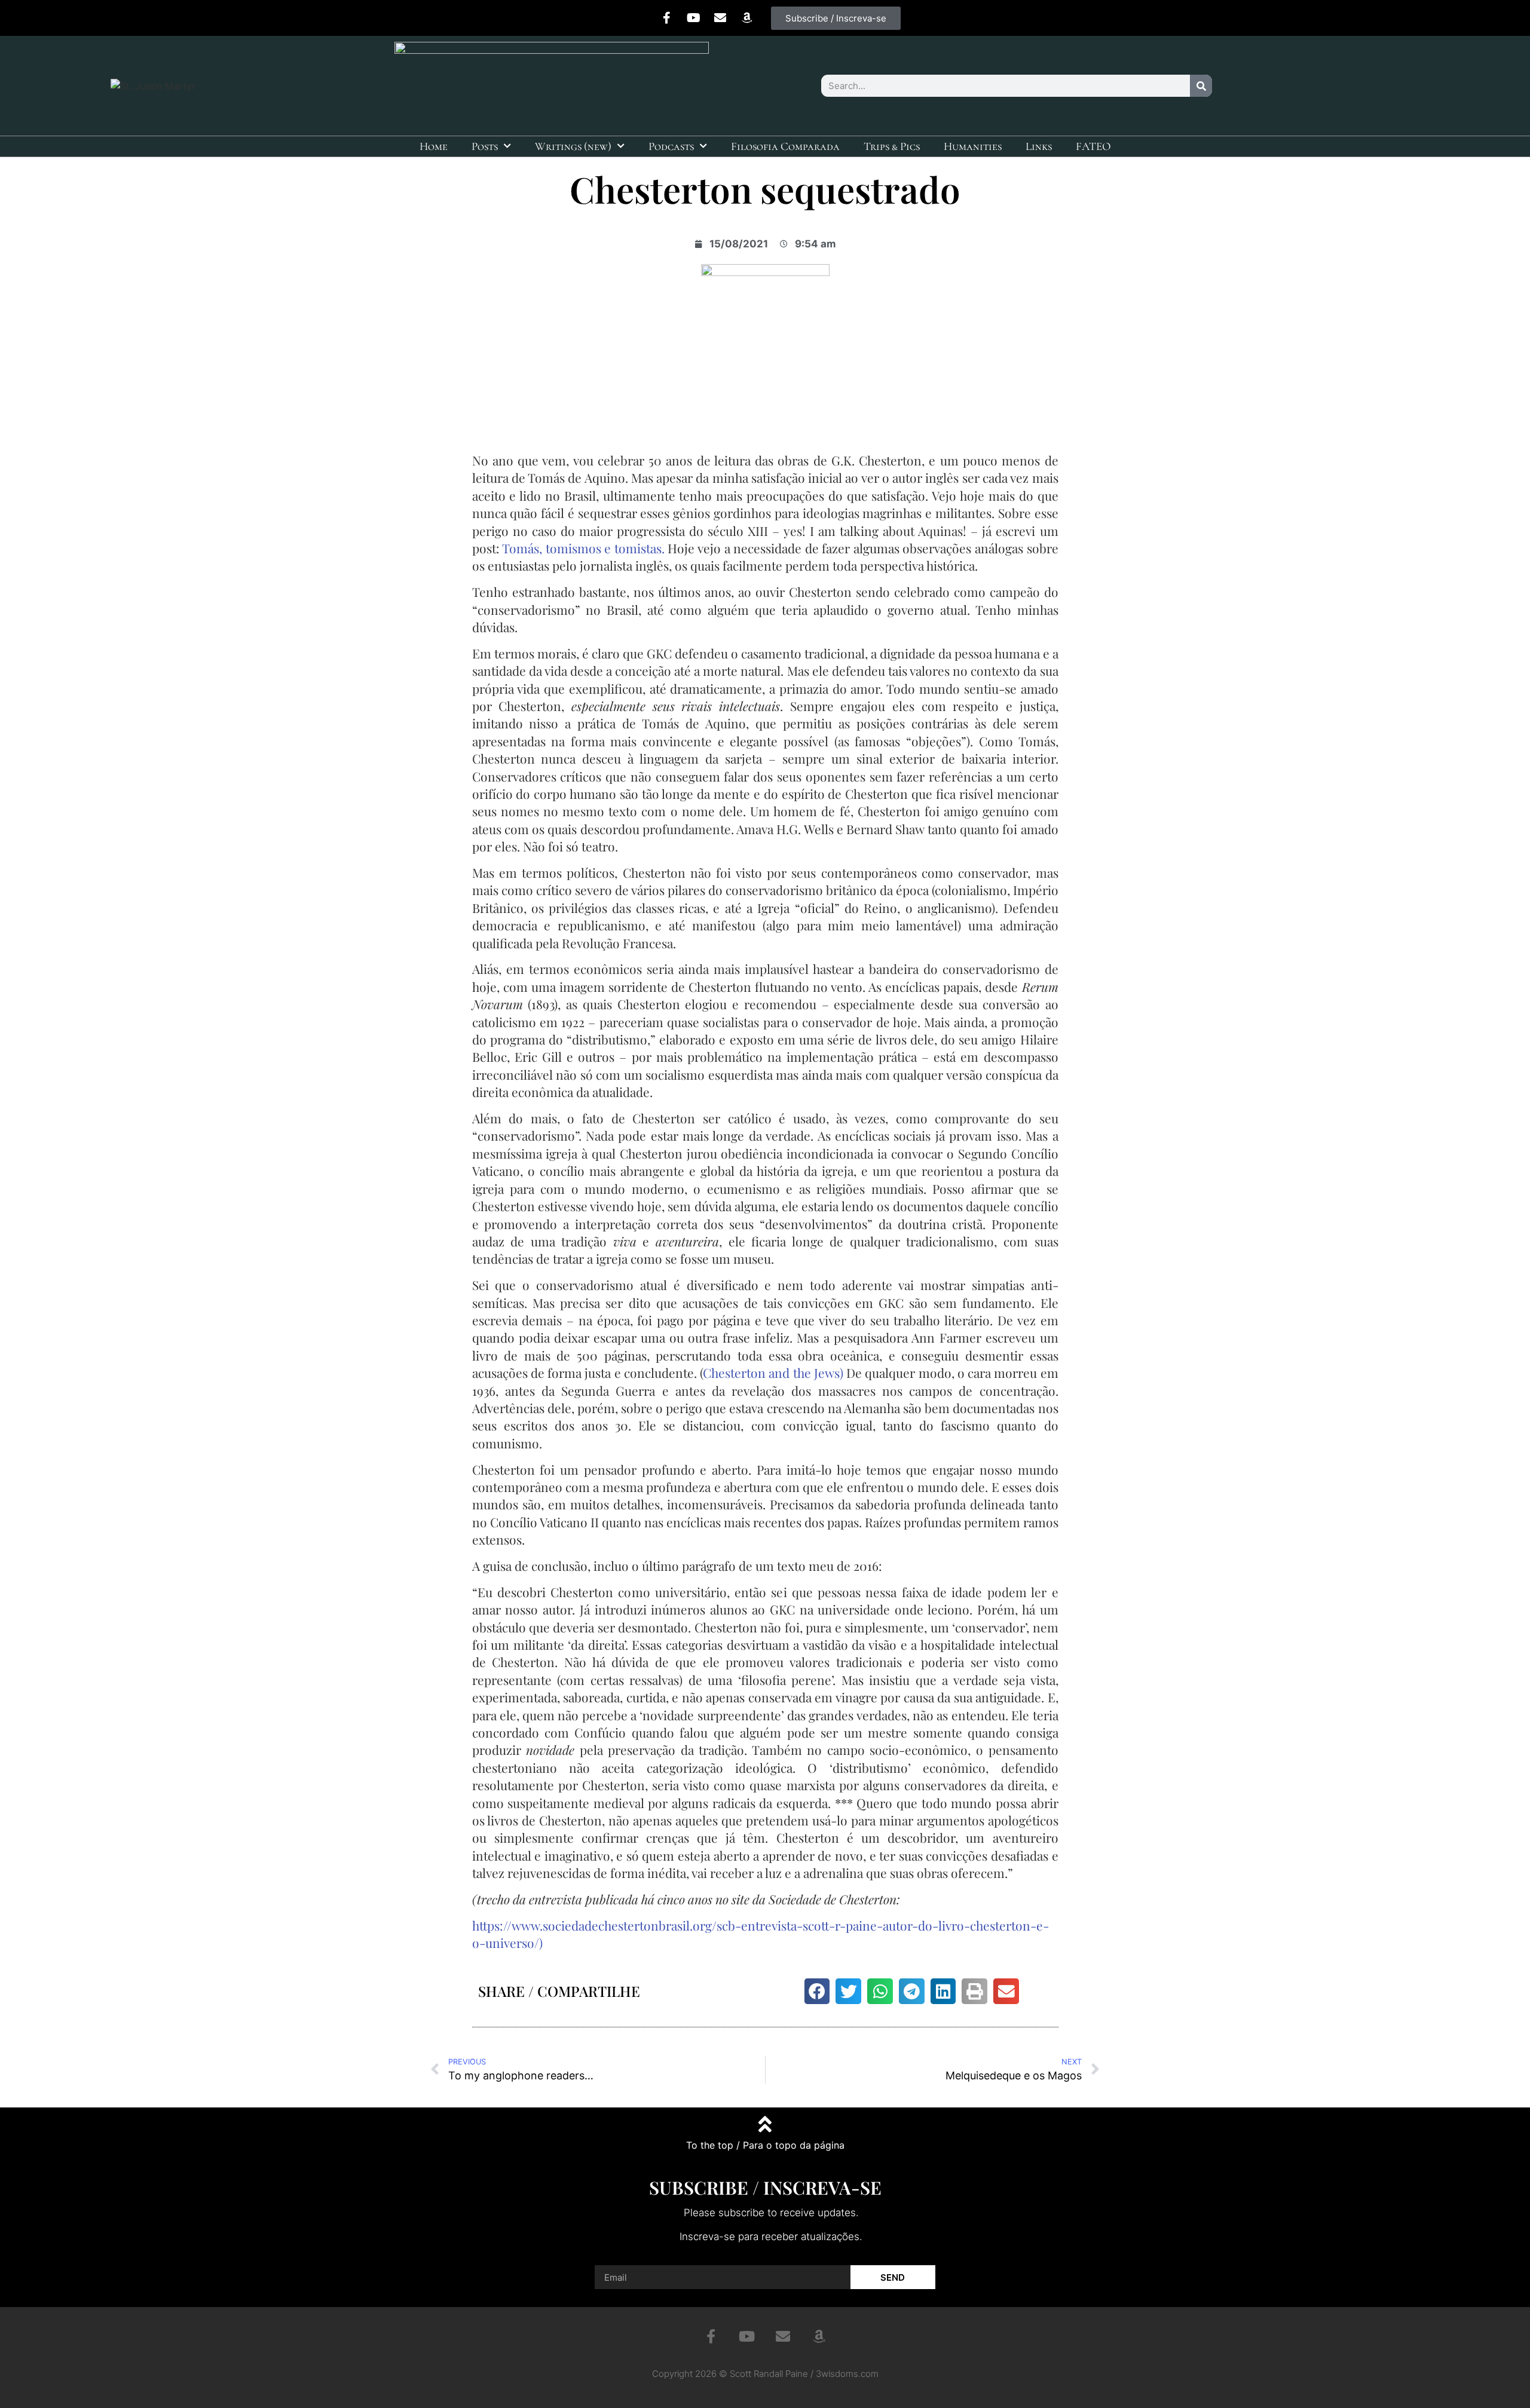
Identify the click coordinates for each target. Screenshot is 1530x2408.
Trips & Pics (892, 146)
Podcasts (671, 146)
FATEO (1093, 146)
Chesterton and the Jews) (773, 1373)
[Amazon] (747, 18)
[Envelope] (720, 18)
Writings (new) (573, 146)
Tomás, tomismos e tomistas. (583, 548)
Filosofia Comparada (785, 146)
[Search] (1201, 86)
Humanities (973, 146)
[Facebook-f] (666, 18)
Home (434, 146)
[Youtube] (693, 18)
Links (1039, 146)
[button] (817, 1991)
